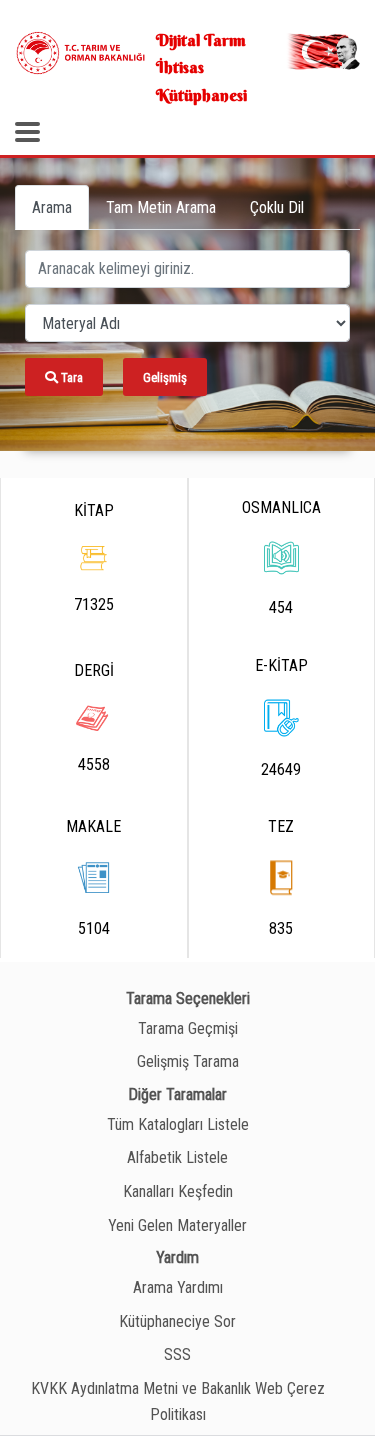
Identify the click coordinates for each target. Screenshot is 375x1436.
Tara (70, 377)
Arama (52, 207)
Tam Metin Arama (161, 207)
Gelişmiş (165, 377)
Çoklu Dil (277, 207)
